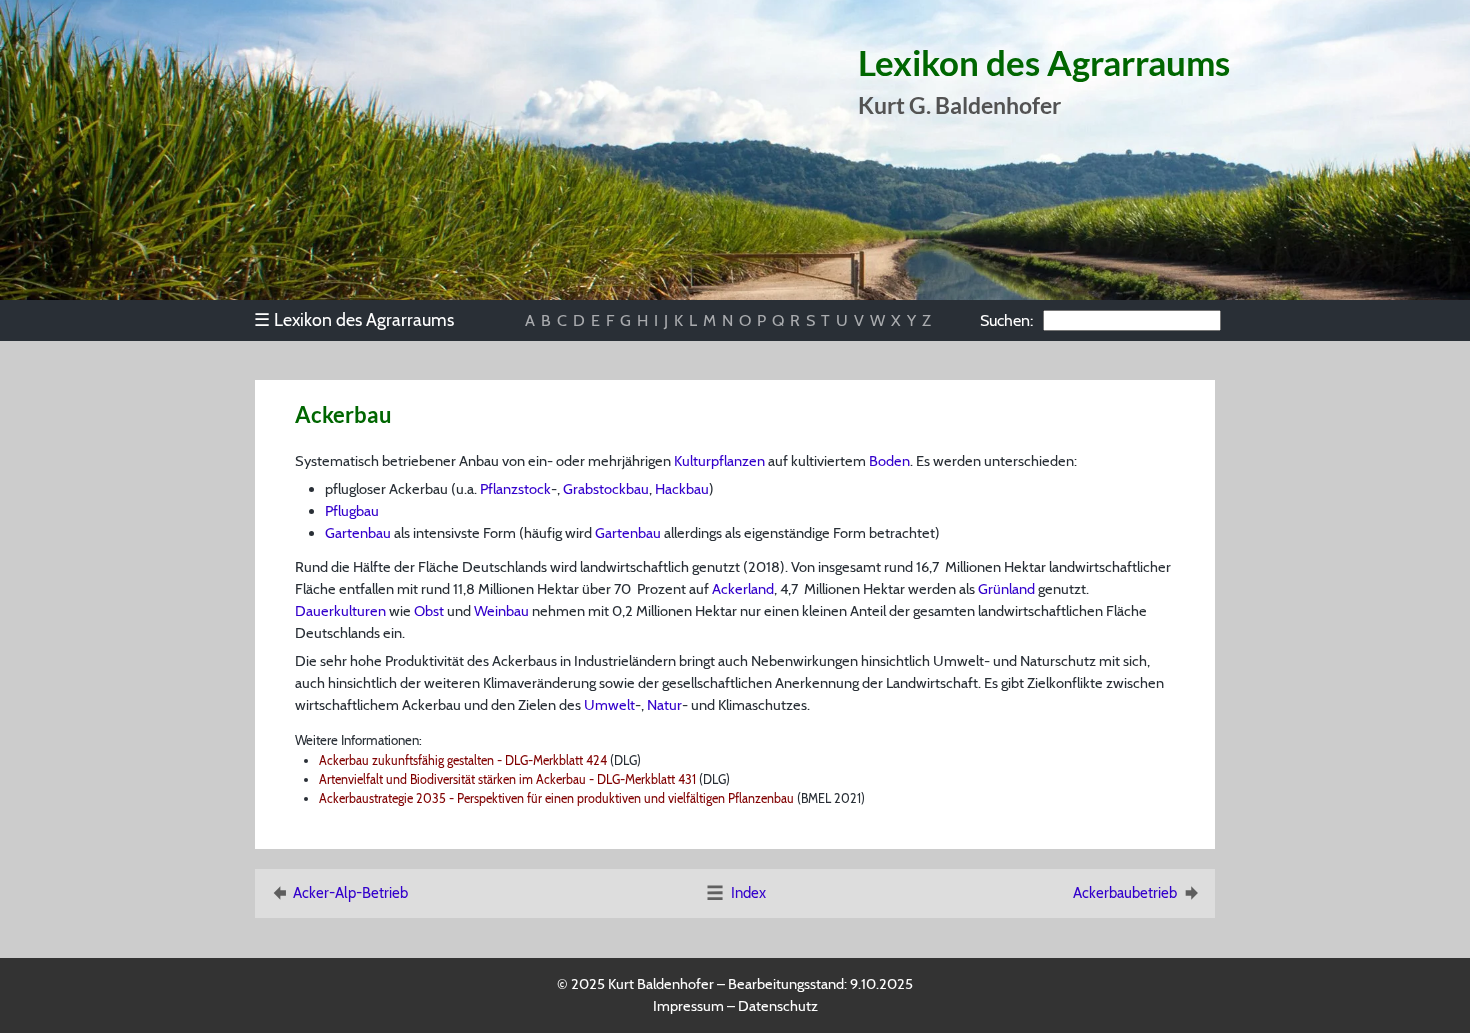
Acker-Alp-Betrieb (350, 893)
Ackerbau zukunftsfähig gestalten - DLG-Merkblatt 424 (463, 760)
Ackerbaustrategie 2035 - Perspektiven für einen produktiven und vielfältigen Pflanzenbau (556, 798)
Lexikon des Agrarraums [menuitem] (354, 319)
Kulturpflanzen (719, 461)
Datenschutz (778, 1006)
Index (748, 893)
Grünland (1006, 589)
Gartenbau (358, 533)
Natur (664, 705)
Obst (429, 611)
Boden (889, 461)
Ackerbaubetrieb (1125, 893)
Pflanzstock (515, 489)
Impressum (688, 1006)
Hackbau (682, 489)
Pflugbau (352, 511)
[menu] (363, 320)
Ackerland (743, 589)
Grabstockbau (606, 489)
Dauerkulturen (340, 611)
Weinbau (501, 611)
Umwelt (609, 705)
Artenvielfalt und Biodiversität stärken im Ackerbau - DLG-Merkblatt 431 (507, 779)
